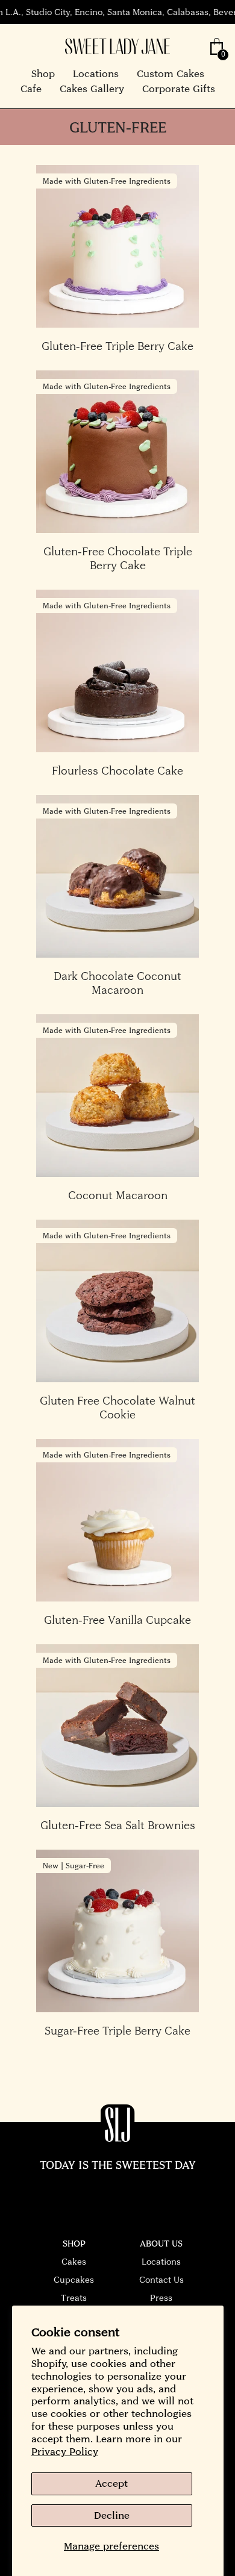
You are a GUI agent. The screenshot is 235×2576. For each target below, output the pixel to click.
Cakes (74, 2262)
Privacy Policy (65, 2451)
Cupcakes (74, 2280)
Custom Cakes (171, 73)
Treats (74, 2298)
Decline (112, 2515)
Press (161, 2298)
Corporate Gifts (179, 89)
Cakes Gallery (92, 89)
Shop (43, 73)
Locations (96, 73)
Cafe (31, 89)
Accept (111, 2483)
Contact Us (161, 2280)
